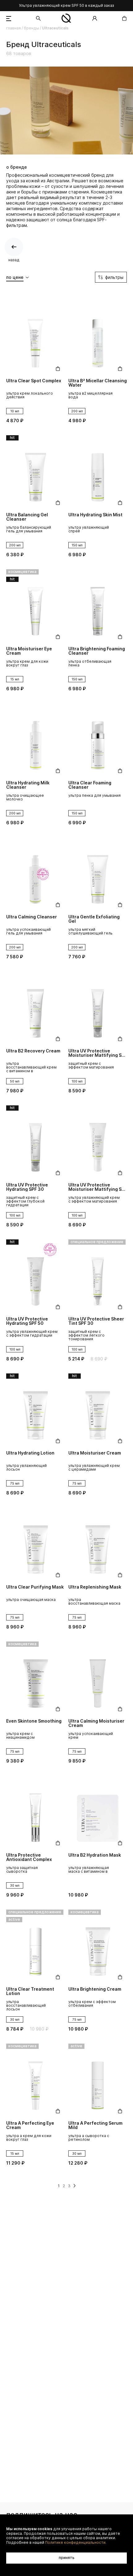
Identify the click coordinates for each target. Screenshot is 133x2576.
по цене (15, 277)
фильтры (114, 277)
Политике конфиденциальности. (76, 2543)
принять (67, 2558)
